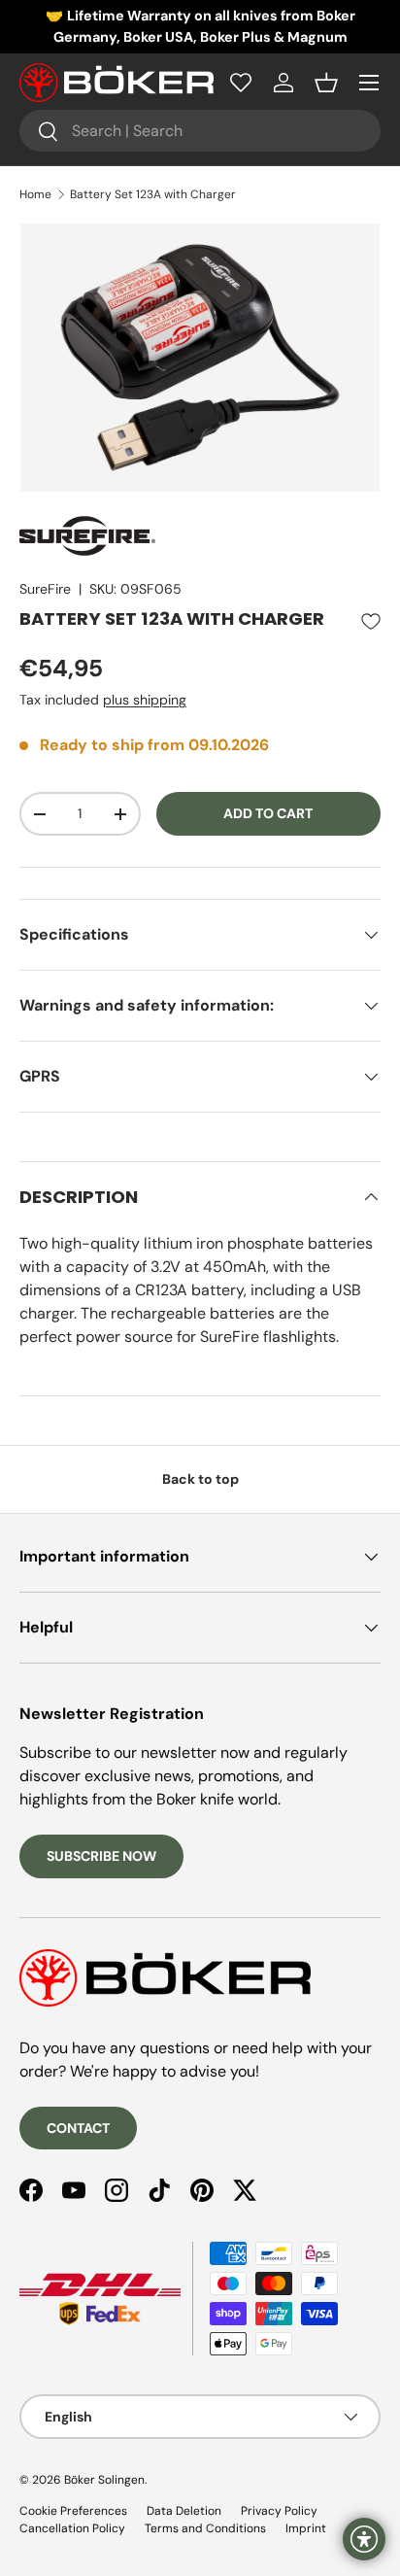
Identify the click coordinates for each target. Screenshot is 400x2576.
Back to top (200, 1479)
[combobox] (200, 131)
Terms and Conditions (205, 2528)
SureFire (45, 589)
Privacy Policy (279, 2511)
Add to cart (268, 813)
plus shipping (145, 700)
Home (35, 194)
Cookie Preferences (73, 2511)
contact (78, 2128)
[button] (326, 83)
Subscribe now (101, 1856)
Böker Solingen (104, 2480)
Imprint (306, 2528)
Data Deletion (184, 2511)
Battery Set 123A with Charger (153, 194)
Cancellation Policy (72, 2528)
